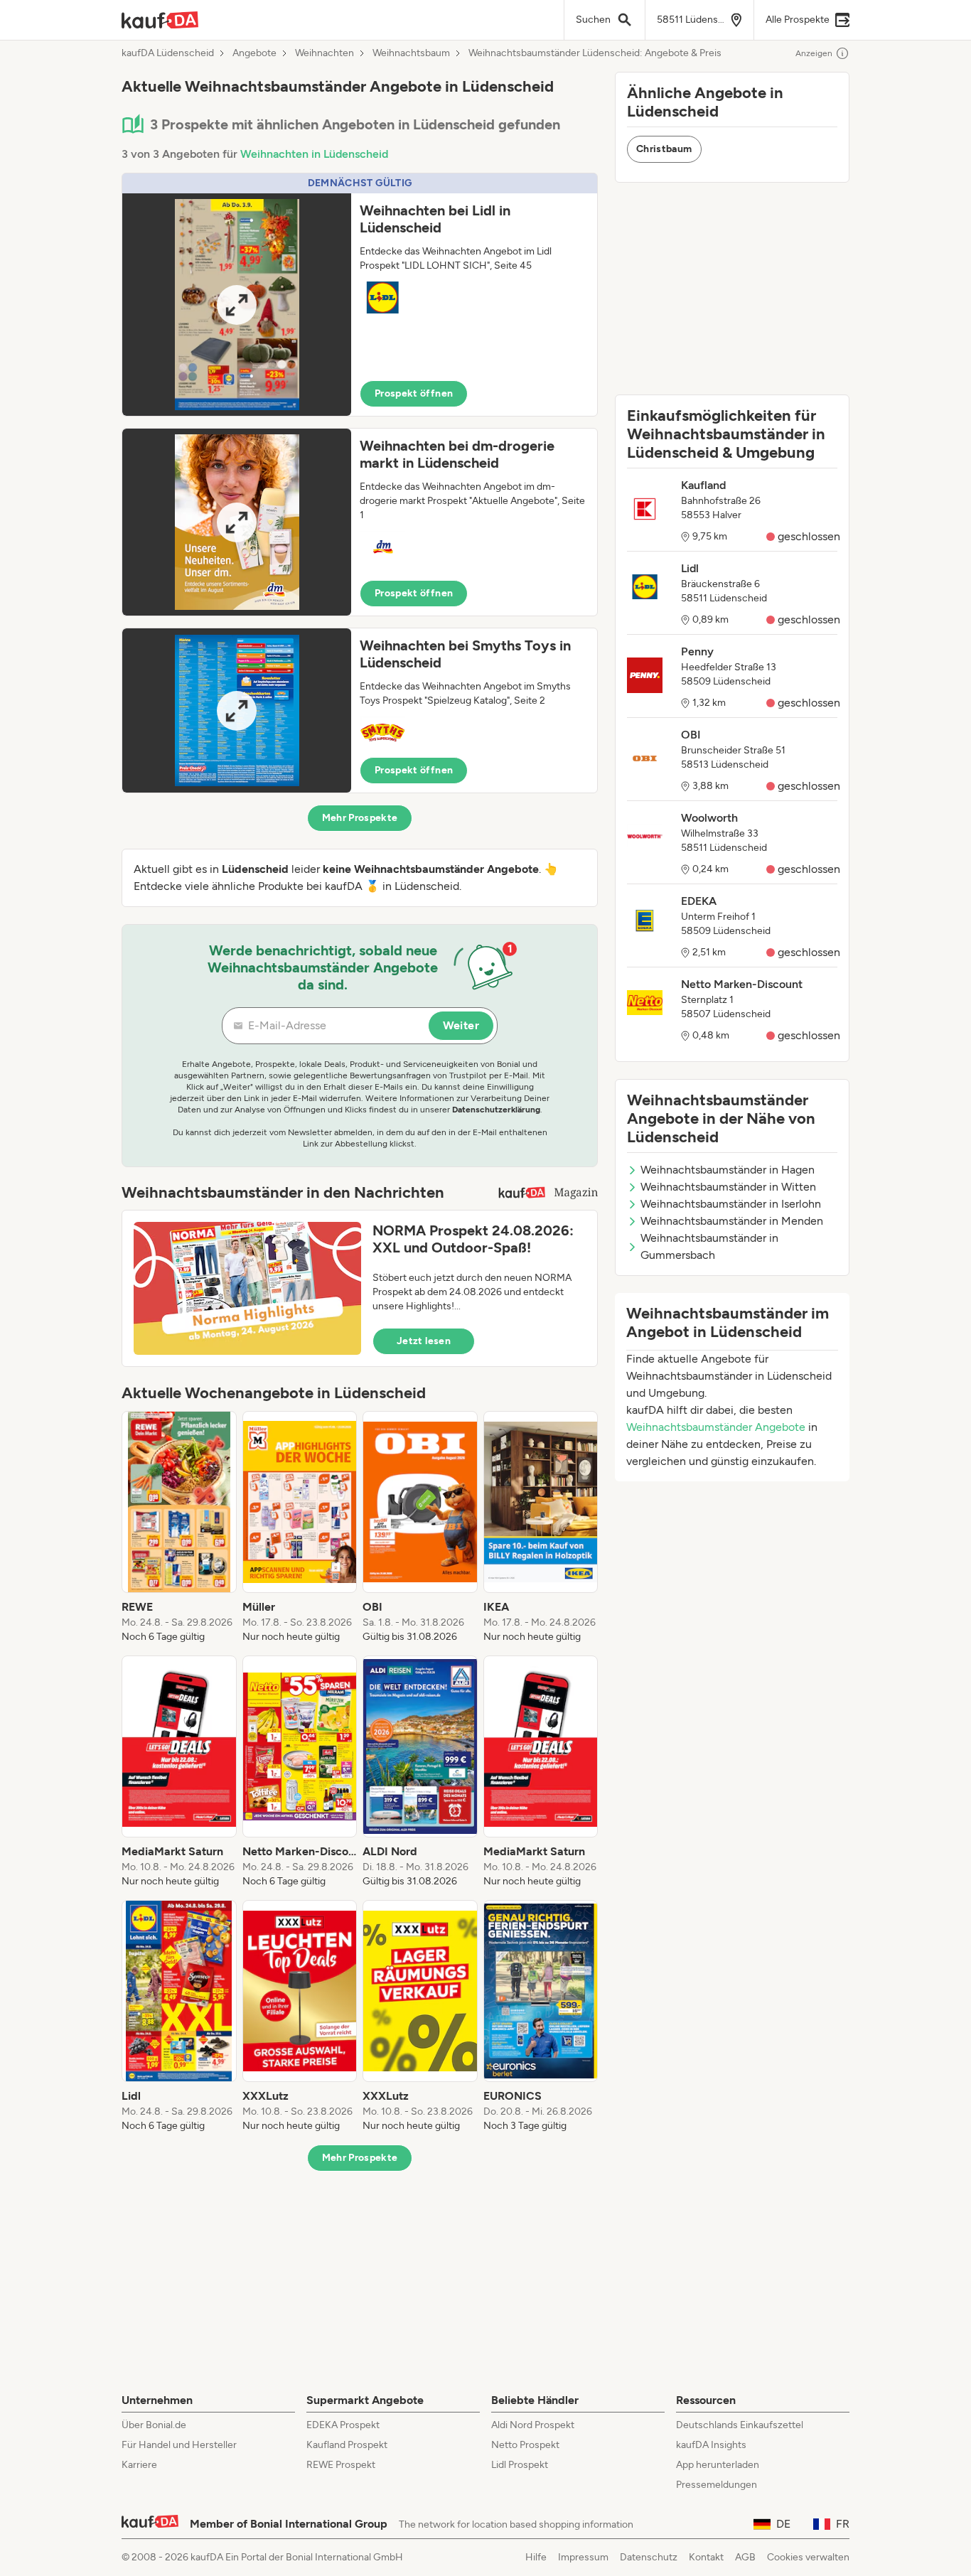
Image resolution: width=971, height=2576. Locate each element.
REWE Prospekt (341, 2465)
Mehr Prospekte (360, 818)
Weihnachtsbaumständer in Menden (732, 1221)
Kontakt (706, 2557)
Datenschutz (649, 2557)
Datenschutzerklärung (496, 1110)
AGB (745, 2557)
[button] (360, 295)
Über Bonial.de (154, 2425)
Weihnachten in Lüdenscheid (314, 154)
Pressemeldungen (717, 2485)
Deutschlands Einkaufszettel (740, 2425)
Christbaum (664, 149)
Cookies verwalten (808, 2557)
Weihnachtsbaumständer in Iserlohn (731, 1204)
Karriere (139, 2465)
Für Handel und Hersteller (179, 2445)
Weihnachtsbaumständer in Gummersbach (709, 1246)
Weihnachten (324, 53)
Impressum (583, 2557)
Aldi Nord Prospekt (533, 2425)
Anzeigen (814, 53)
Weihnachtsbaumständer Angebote (716, 1427)
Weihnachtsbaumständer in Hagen (728, 1170)
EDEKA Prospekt (343, 2425)
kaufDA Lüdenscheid (168, 53)
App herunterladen (718, 2465)
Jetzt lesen (424, 1341)
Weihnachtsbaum (411, 53)
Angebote (254, 53)
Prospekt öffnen (414, 393)
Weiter (461, 1025)
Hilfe (536, 2557)
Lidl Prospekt (520, 2465)
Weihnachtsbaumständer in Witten (728, 1187)
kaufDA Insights (711, 2445)
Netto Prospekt (525, 2445)
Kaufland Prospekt (347, 2445)
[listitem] (179, 1528)
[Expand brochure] (237, 305)
